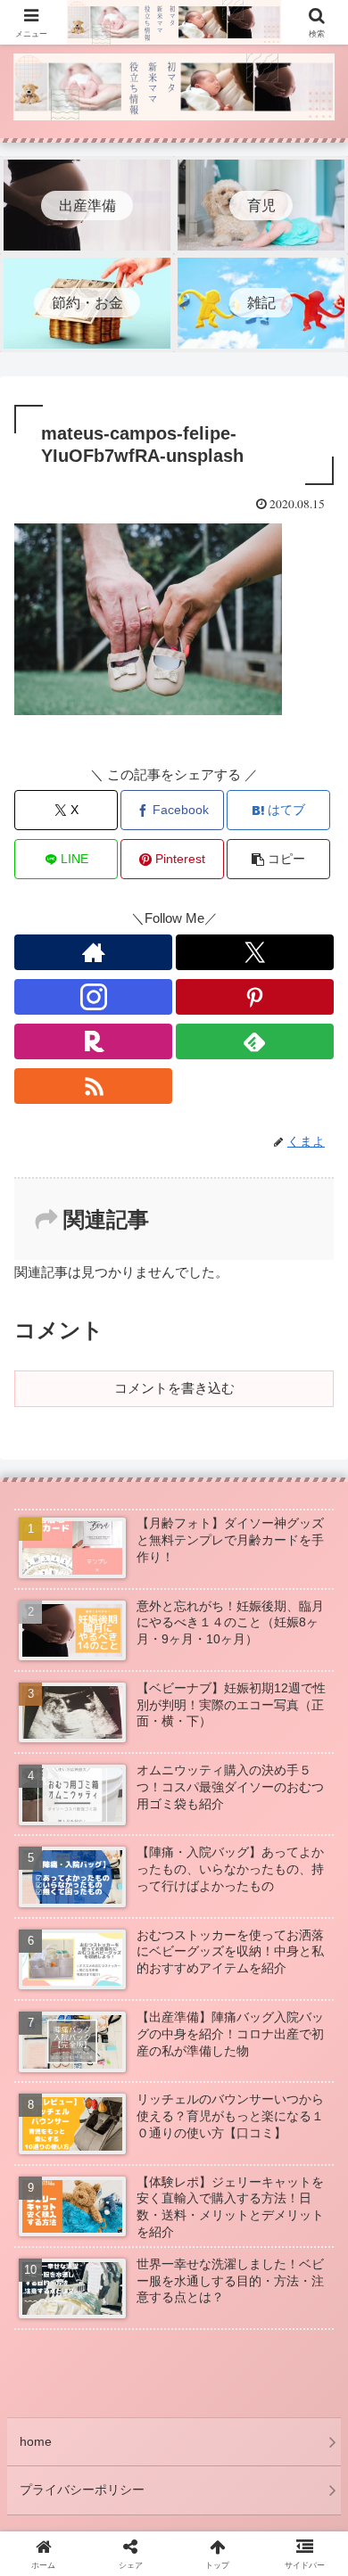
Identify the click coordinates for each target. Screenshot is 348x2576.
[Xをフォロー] (255, 952)
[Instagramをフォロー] (93, 997)
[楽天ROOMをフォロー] (93, 1041)
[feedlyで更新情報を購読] (255, 1041)
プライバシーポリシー (82, 2490)
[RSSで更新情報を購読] (93, 1086)
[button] (278, 859)
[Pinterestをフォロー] (255, 997)
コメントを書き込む (174, 1388)
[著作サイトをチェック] (93, 952)
